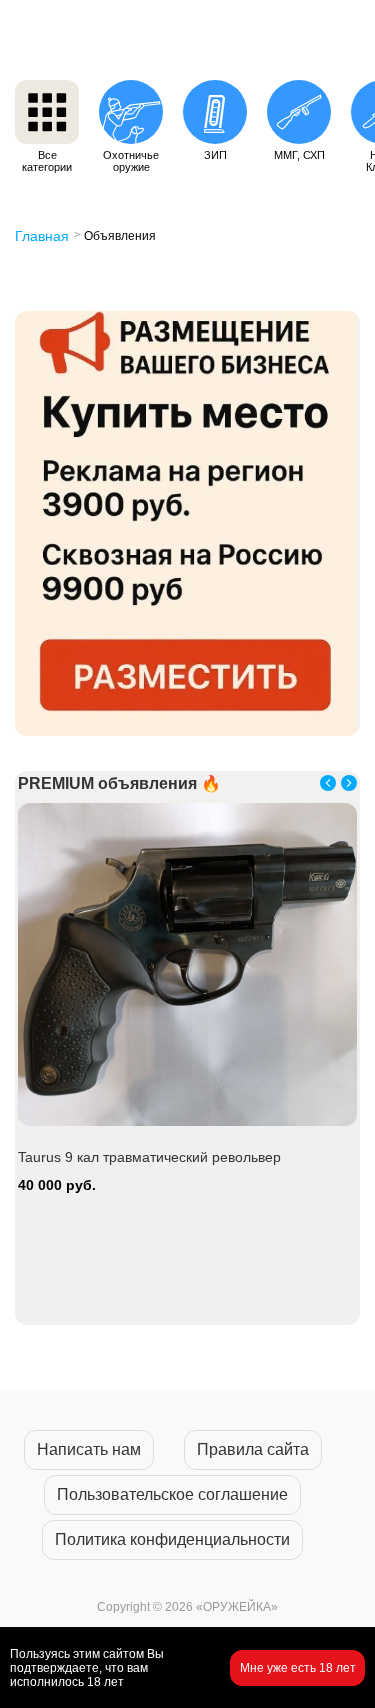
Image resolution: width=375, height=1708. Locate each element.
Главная (42, 236)
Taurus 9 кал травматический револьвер (149, 1157)
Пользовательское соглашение (172, 1494)
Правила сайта (253, 1449)
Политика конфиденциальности (172, 1539)
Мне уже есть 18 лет (298, 1668)
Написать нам (89, 1449)
